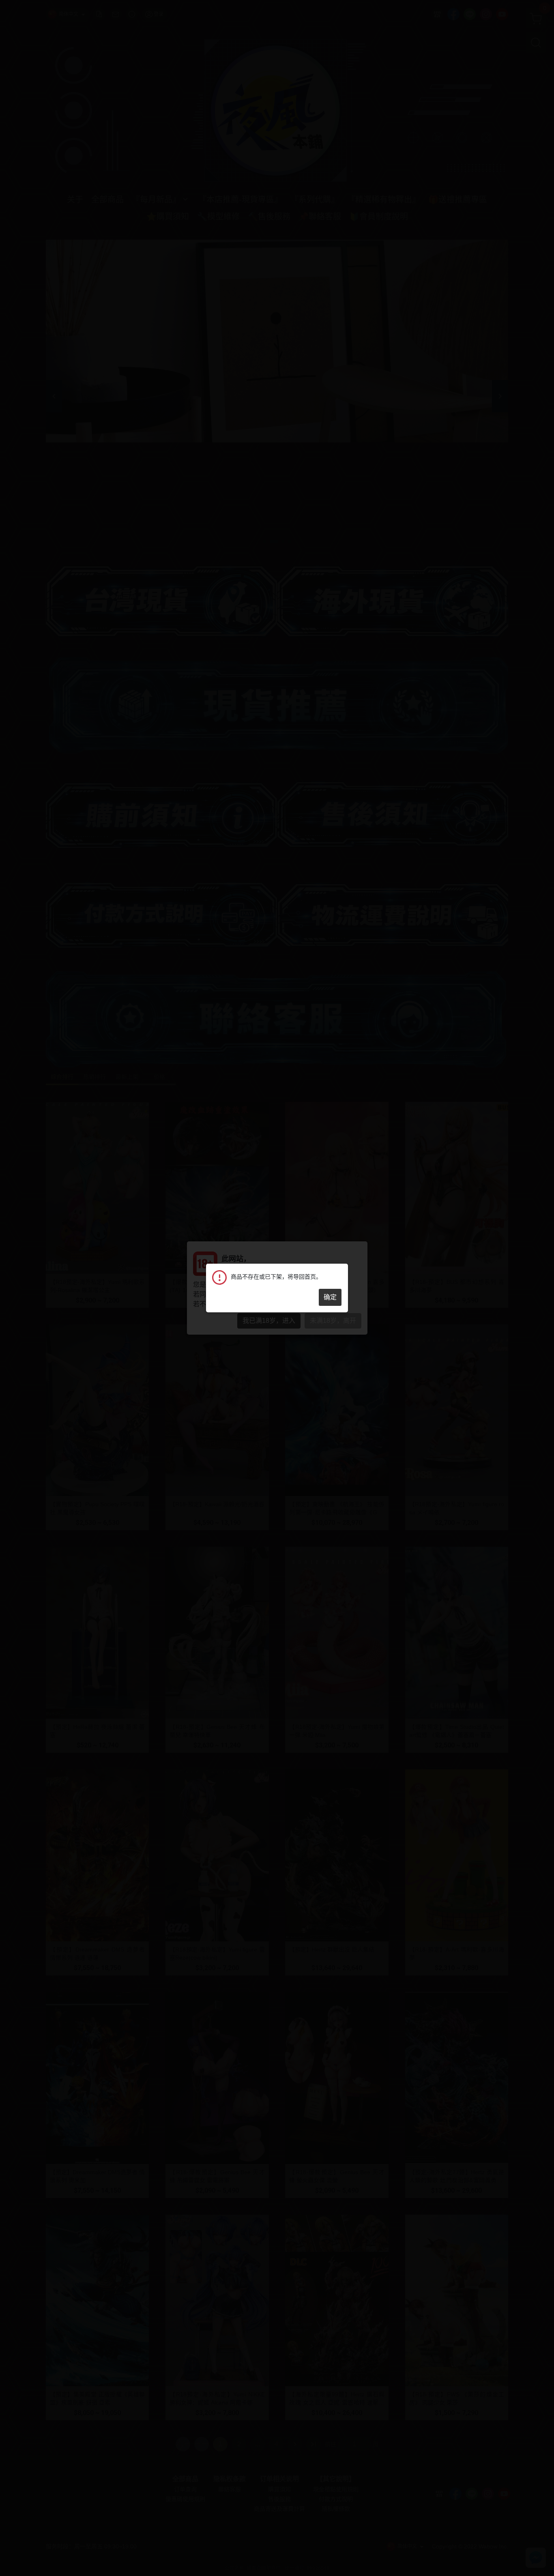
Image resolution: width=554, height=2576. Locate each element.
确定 (330, 1297)
